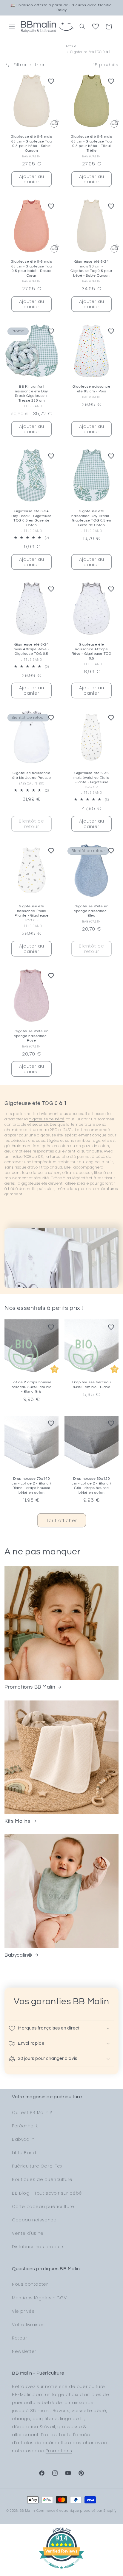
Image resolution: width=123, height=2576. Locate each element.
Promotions (59, 2451)
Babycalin (23, 2139)
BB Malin (27, 2511)
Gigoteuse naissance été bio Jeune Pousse (32, 775)
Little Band (24, 2153)
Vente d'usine (28, 2233)
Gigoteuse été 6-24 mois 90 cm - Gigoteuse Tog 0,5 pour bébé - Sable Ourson (91, 269)
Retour (20, 2338)
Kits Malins (17, 1821)
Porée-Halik (25, 2126)
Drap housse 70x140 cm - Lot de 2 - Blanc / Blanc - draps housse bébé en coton (31, 1486)
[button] (12, 26)
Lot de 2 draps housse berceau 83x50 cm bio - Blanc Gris (32, 1387)
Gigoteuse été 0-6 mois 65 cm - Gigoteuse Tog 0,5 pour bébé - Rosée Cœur (31, 269)
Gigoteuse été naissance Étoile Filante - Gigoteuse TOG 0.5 (31, 913)
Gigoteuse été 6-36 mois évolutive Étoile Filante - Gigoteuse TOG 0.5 (92, 780)
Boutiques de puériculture (42, 2179)
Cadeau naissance (34, 2220)
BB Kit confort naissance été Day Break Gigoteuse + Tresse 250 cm (31, 394)
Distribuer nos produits (38, 2247)
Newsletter (24, 2351)
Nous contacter (30, 2284)
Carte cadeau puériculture (43, 2207)
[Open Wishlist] (96, 26)
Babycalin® (18, 1955)
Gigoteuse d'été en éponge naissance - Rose (31, 1036)
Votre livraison (28, 2325)
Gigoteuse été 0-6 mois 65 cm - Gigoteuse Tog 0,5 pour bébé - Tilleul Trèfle (92, 144)
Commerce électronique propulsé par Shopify (77, 2511)
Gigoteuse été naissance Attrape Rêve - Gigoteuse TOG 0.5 (92, 652)
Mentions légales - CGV (39, 2298)
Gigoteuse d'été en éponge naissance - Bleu (92, 911)
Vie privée (23, 2311)
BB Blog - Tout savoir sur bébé (47, 2193)
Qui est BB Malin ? (32, 2113)
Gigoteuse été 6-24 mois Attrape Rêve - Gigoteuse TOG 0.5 (31, 649)
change (21, 2418)
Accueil (72, 46)
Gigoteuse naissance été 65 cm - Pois (91, 389)
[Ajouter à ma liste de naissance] (51, 81)
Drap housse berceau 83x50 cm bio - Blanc (92, 1385)
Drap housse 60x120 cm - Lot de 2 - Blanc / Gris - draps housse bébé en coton (92, 1486)
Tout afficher (62, 1520)
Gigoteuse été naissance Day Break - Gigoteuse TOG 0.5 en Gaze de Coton (92, 518)
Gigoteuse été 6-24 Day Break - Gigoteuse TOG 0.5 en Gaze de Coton (31, 518)
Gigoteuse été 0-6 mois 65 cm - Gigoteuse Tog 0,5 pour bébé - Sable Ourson (31, 144)
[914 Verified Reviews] (61, 2572)
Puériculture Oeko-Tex (37, 2166)
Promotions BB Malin (30, 1687)
